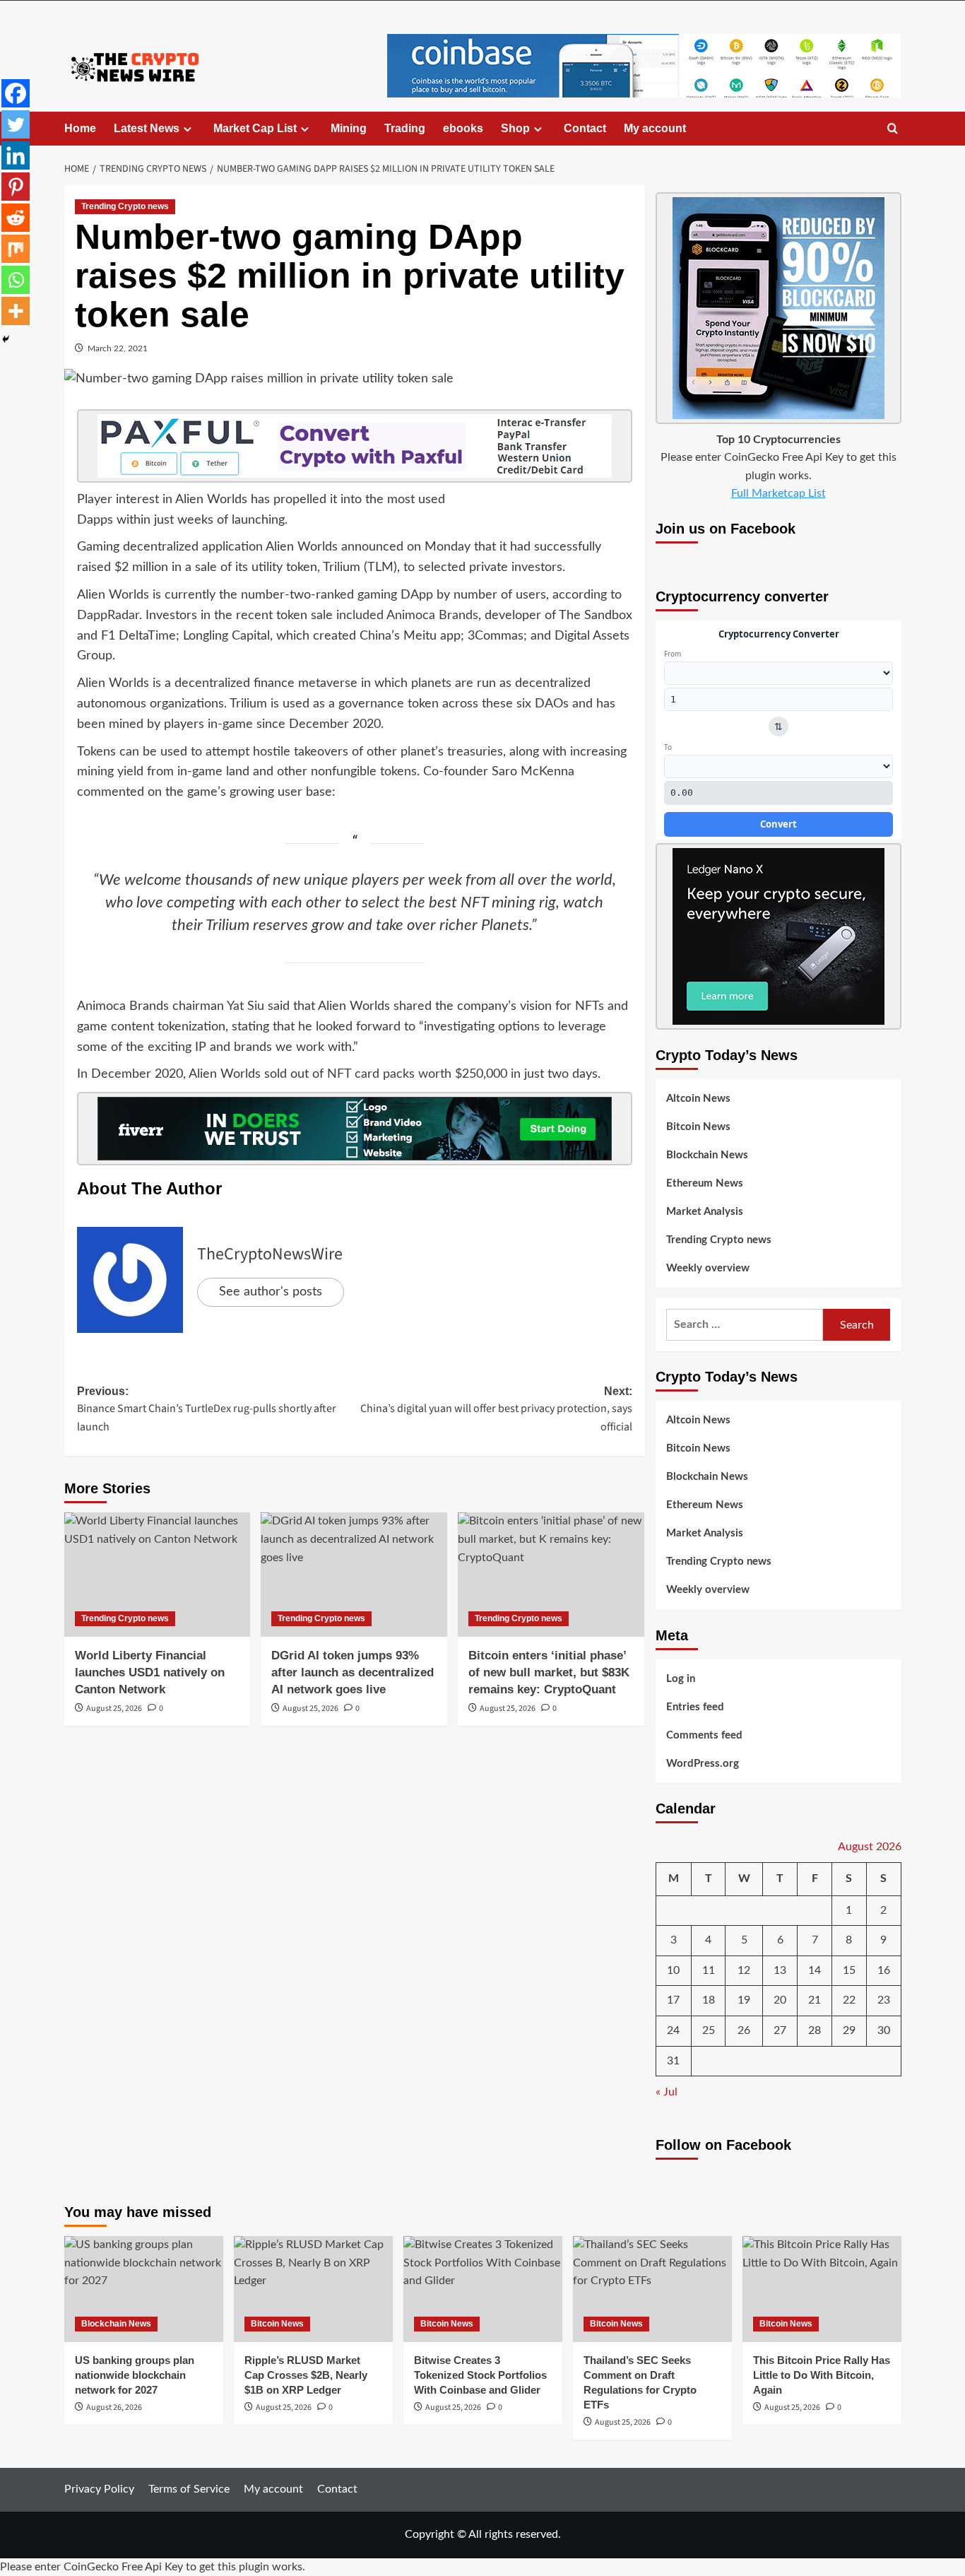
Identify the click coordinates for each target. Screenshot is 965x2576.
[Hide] (6, 339)
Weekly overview (708, 1268)
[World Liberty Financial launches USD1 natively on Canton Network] (158, 1575)
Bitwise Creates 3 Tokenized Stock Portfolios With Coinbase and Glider (480, 2375)
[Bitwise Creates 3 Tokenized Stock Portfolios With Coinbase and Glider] (483, 2289)
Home (80, 128)
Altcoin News (698, 1099)
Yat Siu (245, 1006)
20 (780, 2000)
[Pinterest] (16, 187)
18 (709, 2000)
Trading (405, 128)
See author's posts (271, 1292)
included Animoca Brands (407, 616)
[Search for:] (745, 1325)
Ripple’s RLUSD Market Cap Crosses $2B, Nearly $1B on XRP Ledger (306, 2375)
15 (849, 1970)
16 (884, 1970)
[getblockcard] (778, 307)
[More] (16, 311)
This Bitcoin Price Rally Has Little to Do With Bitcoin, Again (822, 2375)
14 (815, 1970)
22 (849, 2000)
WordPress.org (703, 1764)
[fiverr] (355, 1129)
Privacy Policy (99, 2489)
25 (709, 2030)
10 (673, 1970)
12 (744, 1970)
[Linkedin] (16, 155)
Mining (349, 128)
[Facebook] (16, 93)
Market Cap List (255, 128)
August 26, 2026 (114, 2407)
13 (780, 1970)
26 (744, 2030)
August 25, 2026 (114, 1708)
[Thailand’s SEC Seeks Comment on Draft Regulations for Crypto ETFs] (652, 2289)
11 (709, 1970)
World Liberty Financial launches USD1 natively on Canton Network (150, 1672)
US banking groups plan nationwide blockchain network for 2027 (135, 2375)
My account (655, 128)
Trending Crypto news (125, 206)
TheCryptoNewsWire (270, 1254)
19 (744, 2000)
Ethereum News (705, 1183)
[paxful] (355, 445)
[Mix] (16, 249)
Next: (496, 1410)
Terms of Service (189, 2489)
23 (884, 2000)
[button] (893, 129)
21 (815, 2000)
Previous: (207, 1410)
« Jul (667, 2092)
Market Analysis (705, 1212)
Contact (585, 128)
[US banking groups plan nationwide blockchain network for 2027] (144, 2289)
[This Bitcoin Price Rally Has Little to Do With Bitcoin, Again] (822, 2289)
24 (673, 2030)
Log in (681, 1679)
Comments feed (704, 1735)
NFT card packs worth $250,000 (417, 1074)
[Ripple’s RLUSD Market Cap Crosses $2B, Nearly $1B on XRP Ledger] (313, 2289)
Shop (515, 128)
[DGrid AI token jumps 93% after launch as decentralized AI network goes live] (354, 1575)
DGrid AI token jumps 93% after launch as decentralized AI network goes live (353, 1672)
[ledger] (778, 936)
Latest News (147, 128)
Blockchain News (707, 1155)
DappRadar (108, 616)
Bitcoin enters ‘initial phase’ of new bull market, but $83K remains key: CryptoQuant (549, 1672)
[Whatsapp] (16, 280)
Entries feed (695, 1707)
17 (673, 2000)
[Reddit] (16, 218)
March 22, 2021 (118, 348)
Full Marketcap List (778, 493)
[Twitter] (16, 124)
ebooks (463, 128)
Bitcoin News (698, 1127)
